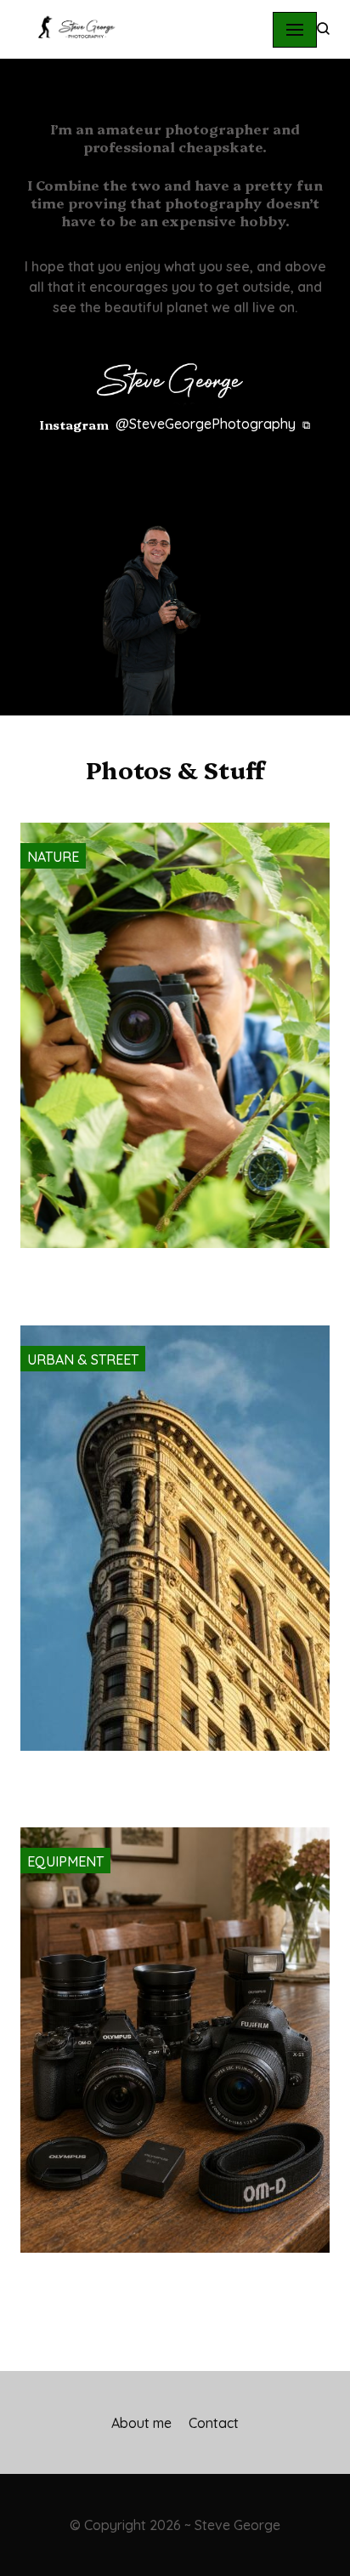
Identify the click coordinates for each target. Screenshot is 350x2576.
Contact (214, 2423)
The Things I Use (167, 2281)
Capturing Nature (156, 1276)
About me (141, 2423)
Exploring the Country (167, 1779)
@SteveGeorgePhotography (206, 424)
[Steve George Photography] (71, 29)
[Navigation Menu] (295, 30)
